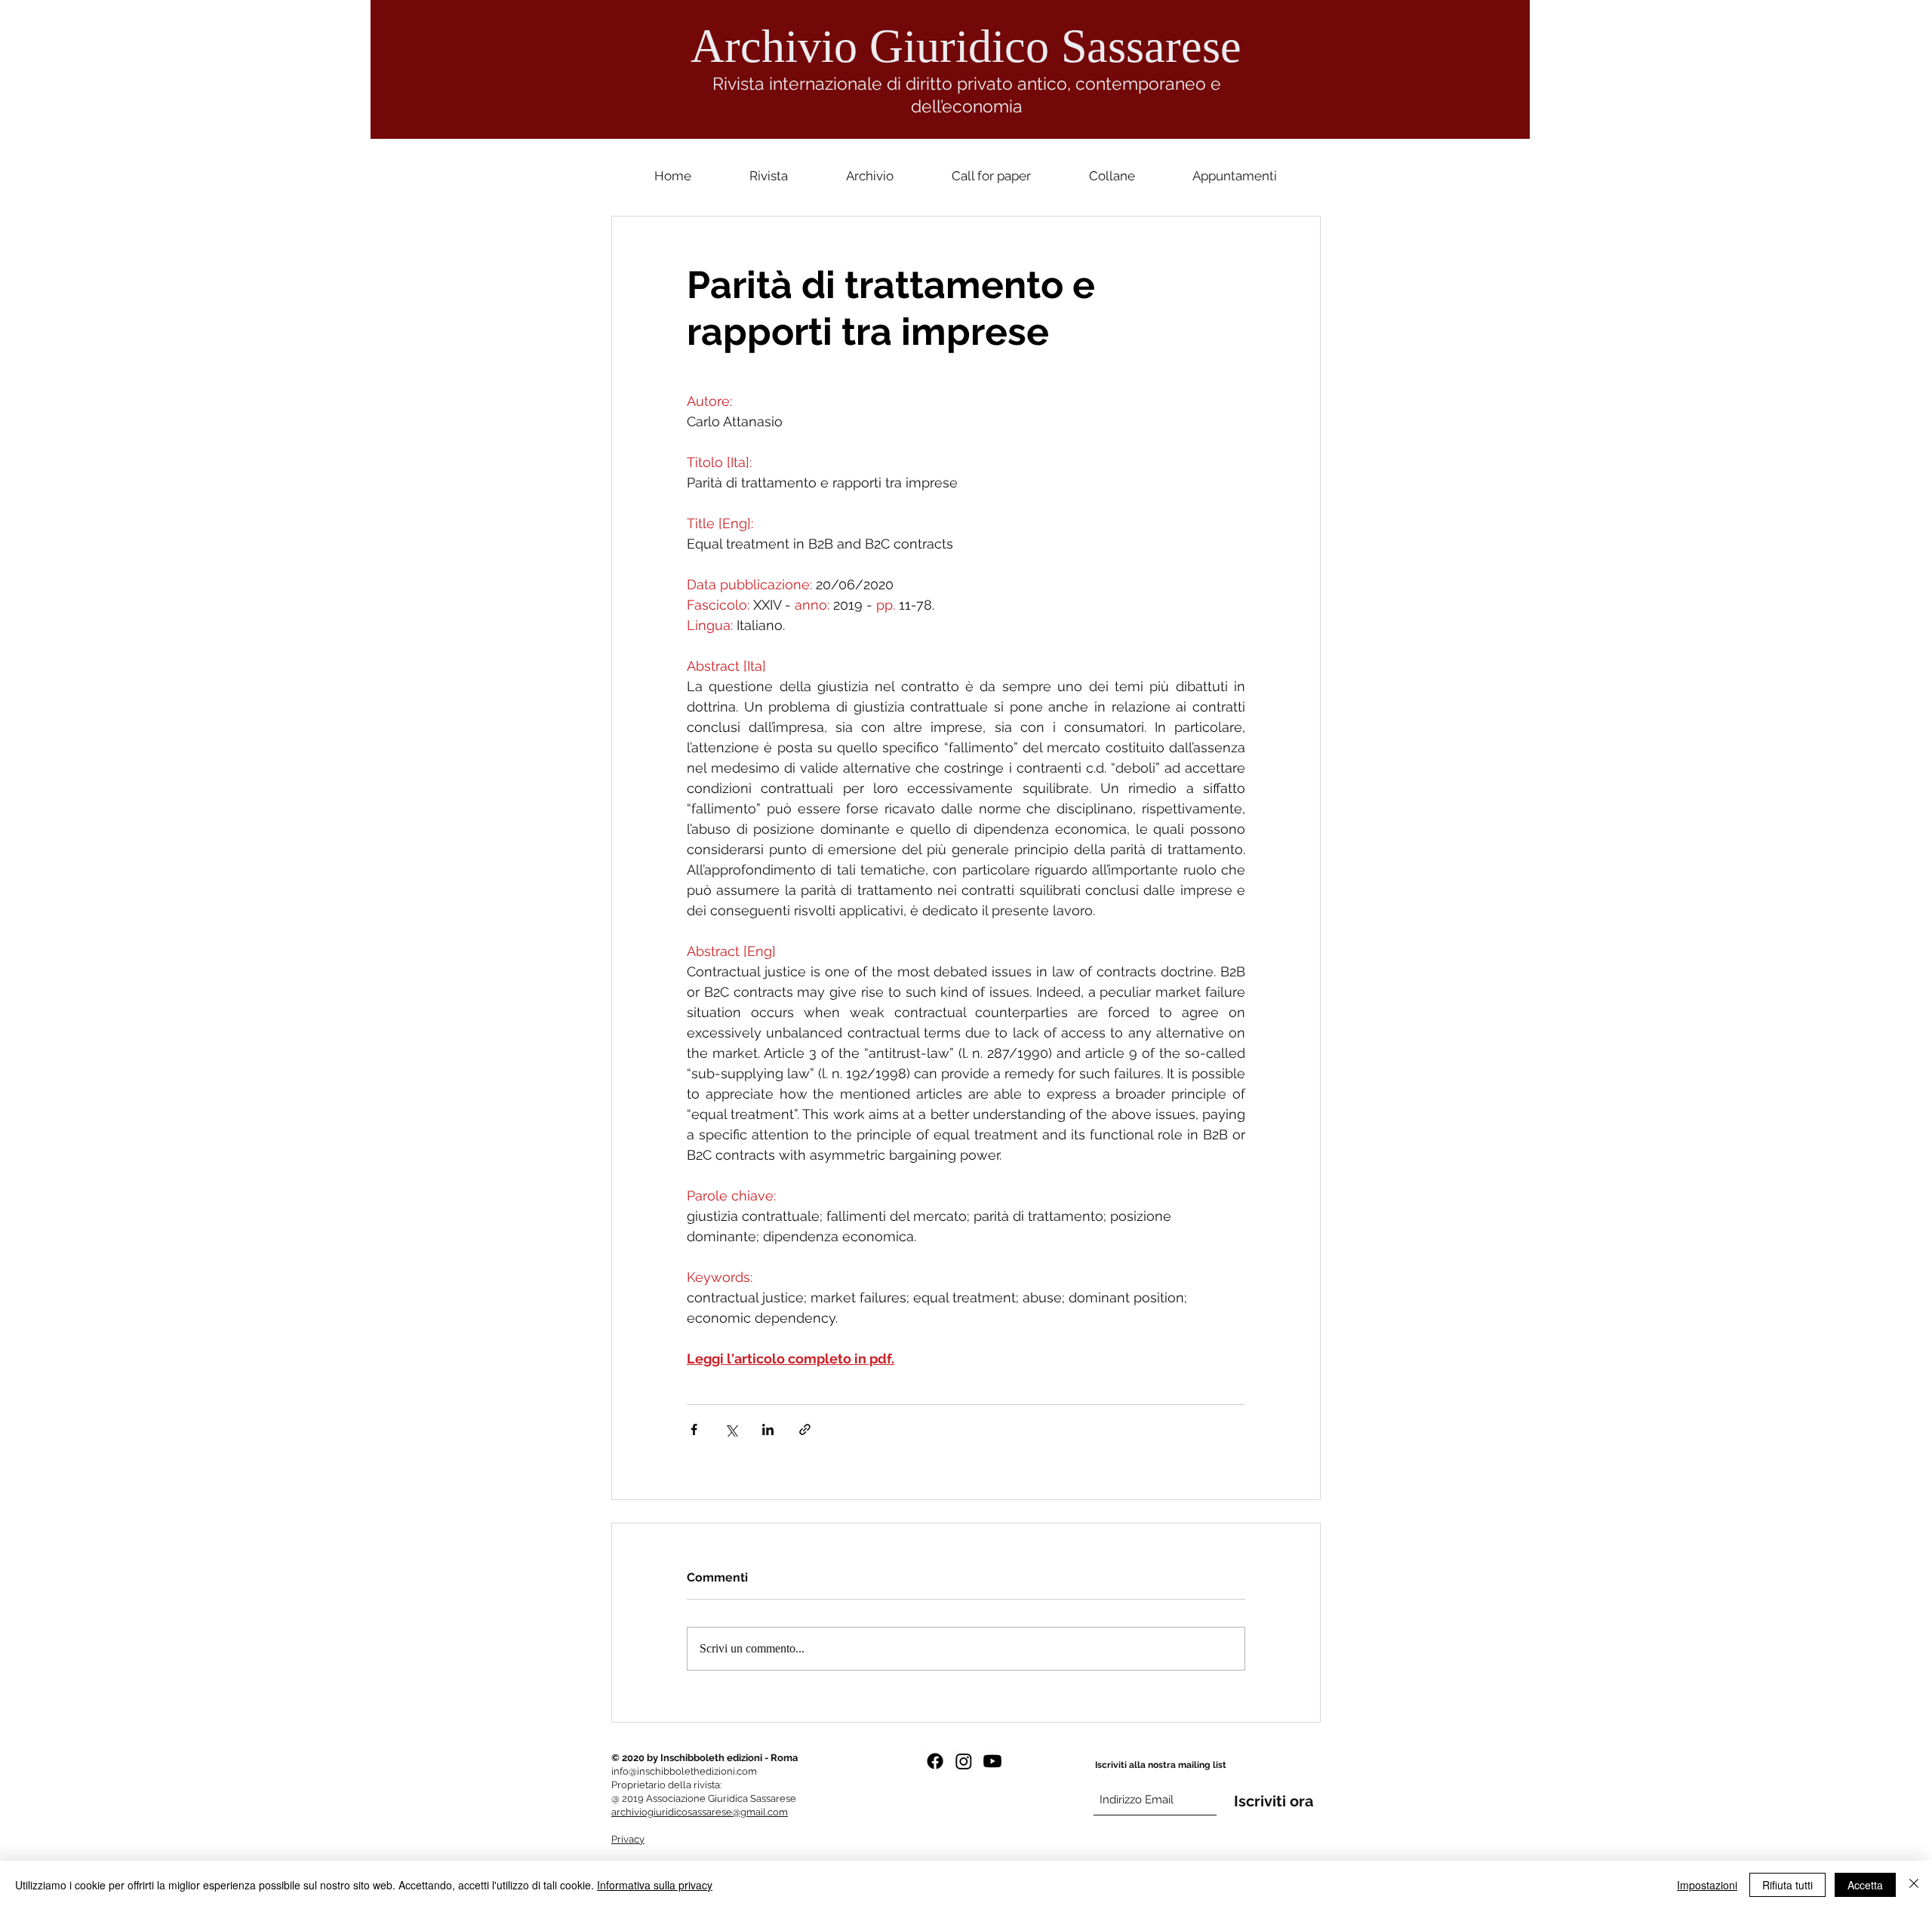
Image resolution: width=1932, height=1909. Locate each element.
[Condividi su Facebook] (694, 1429)
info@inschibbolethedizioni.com (684, 1771)
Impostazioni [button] (1707, 1885)
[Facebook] (935, 1761)
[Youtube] (992, 1761)
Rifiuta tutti (1787, 1885)
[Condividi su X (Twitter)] (731, 1429)
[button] (1112, 176)
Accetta (1865, 1885)
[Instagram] (964, 1761)
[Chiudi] (1914, 1885)
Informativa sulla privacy (655, 1885)
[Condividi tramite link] (805, 1429)
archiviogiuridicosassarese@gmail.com (700, 1812)
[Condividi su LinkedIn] (768, 1429)
